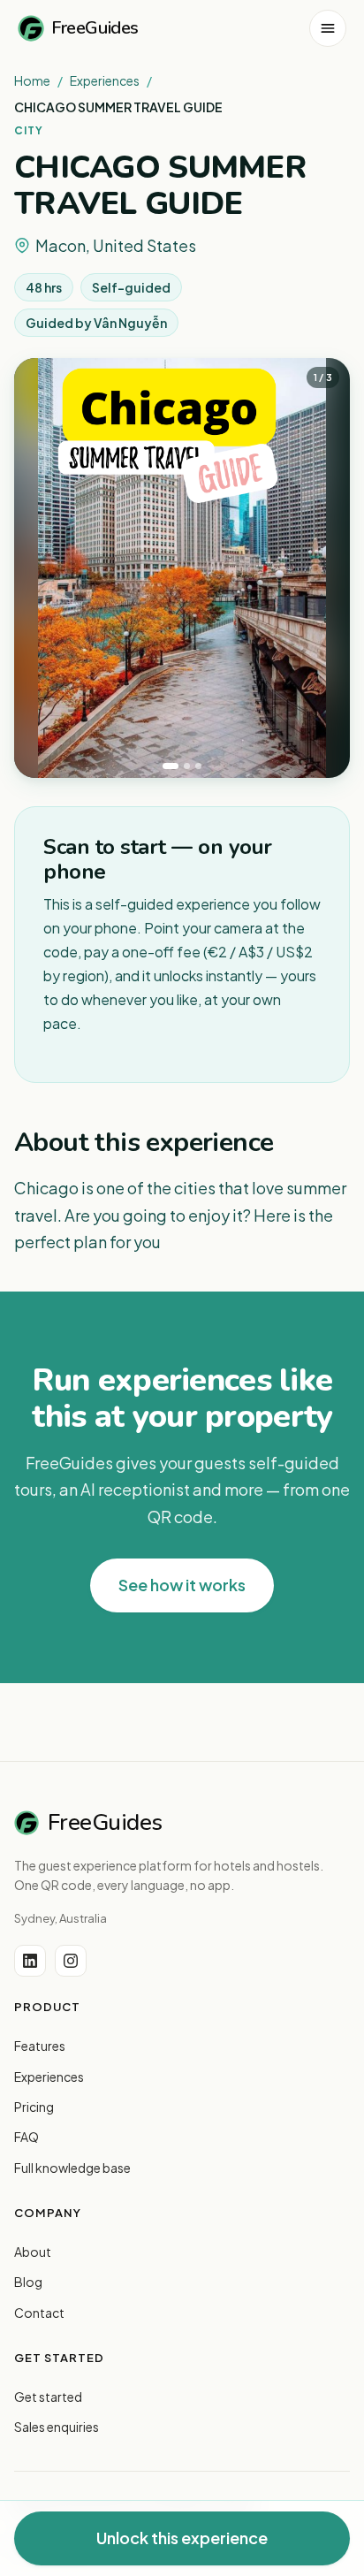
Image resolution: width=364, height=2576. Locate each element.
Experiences (105, 80)
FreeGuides (95, 28)
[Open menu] (328, 28)
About (33, 2252)
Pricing (34, 2107)
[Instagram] (71, 1961)
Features (40, 2046)
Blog (28, 2282)
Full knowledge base (72, 2168)
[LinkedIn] (30, 1961)
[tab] (171, 766)
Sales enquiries (57, 2427)
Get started (48, 2397)
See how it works (182, 1585)
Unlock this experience (182, 2538)
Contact (39, 2313)
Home (32, 80)
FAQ (27, 2137)
